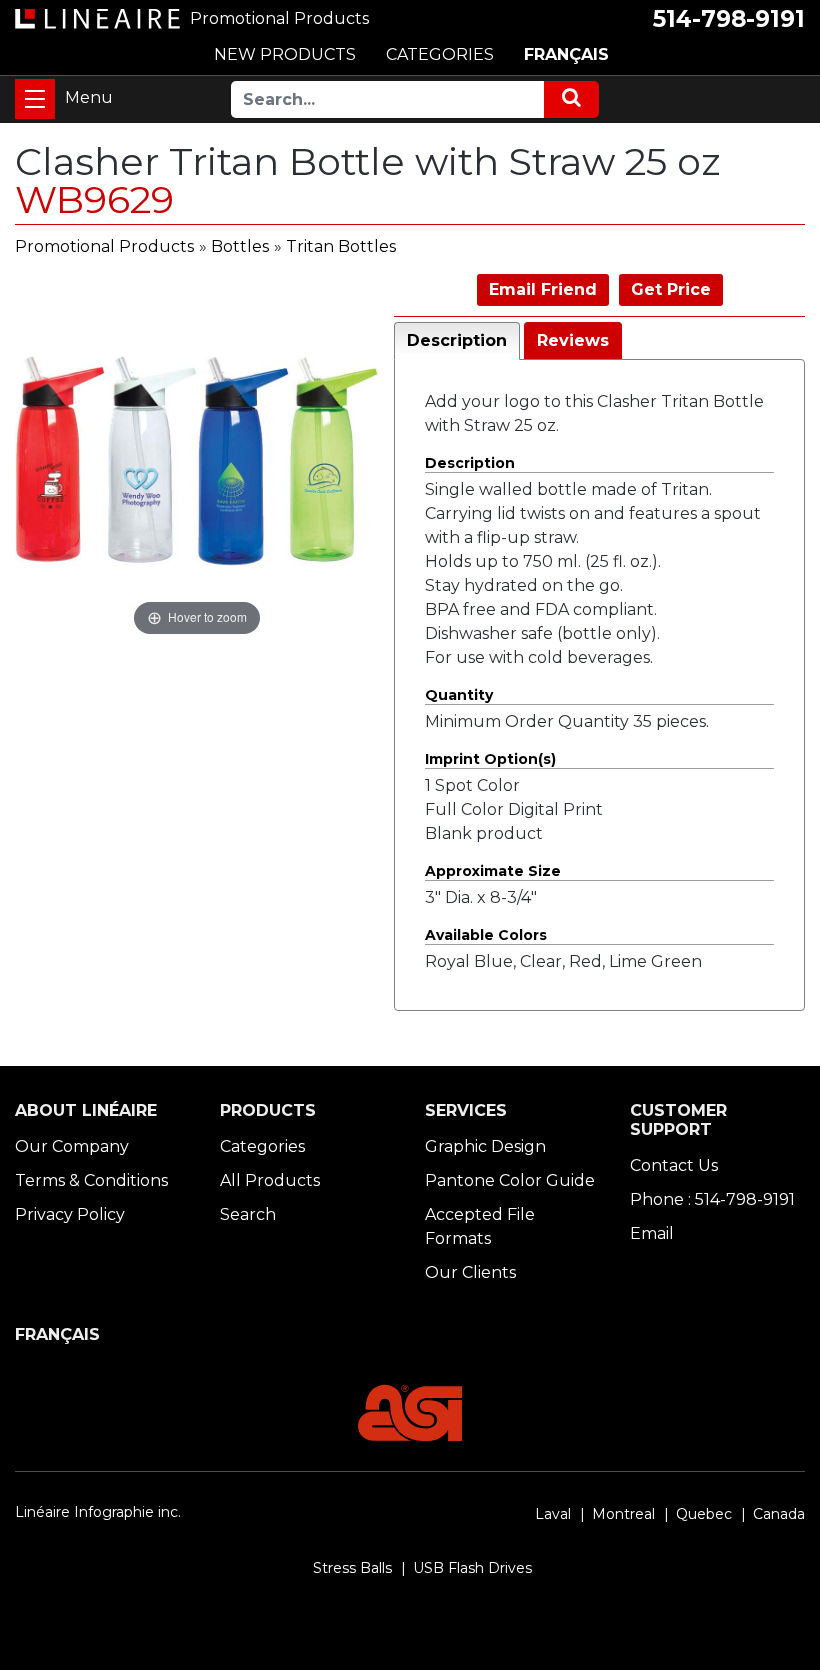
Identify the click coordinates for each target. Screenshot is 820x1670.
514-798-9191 (729, 19)
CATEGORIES (440, 54)
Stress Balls (352, 1568)
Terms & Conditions (91, 1180)
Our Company (72, 1146)
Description (457, 340)
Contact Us (674, 1165)
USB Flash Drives (472, 1568)
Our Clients (470, 1272)
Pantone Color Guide (510, 1180)
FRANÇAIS (566, 54)
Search (248, 1214)
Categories (262, 1146)
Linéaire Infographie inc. (98, 1512)
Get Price (671, 289)
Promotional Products (104, 246)
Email (652, 1233)
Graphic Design (485, 1146)
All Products (270, 1180)
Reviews (573, 340)
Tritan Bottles (341, 246)
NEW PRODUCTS (285, 54)
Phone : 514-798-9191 (712, 1199)
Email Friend (543, 289)
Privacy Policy (70, 1214)
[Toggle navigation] (35, 99)
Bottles (240, 246)
